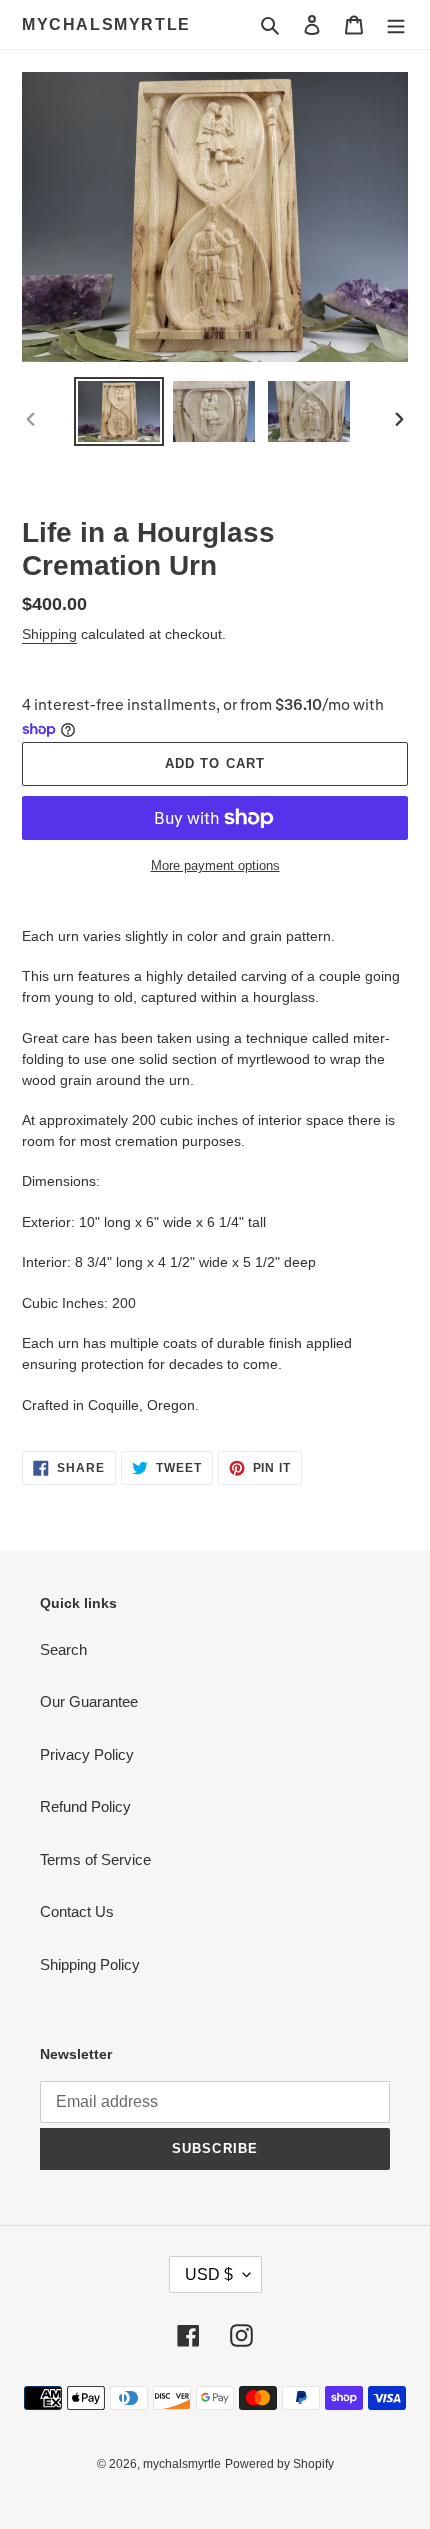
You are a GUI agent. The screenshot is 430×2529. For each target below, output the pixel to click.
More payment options (215, 865)
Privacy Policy (87, 1754)
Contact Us (77, 1911)
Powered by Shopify (279, 2464)
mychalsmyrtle (106, 24)
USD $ (209, 2274)
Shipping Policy (90, 1964)
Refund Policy (85, 1806)
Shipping (49, 634)
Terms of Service (95, 1859)
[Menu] (396, 24)
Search (63, 1649)
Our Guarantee (89, 1701)
